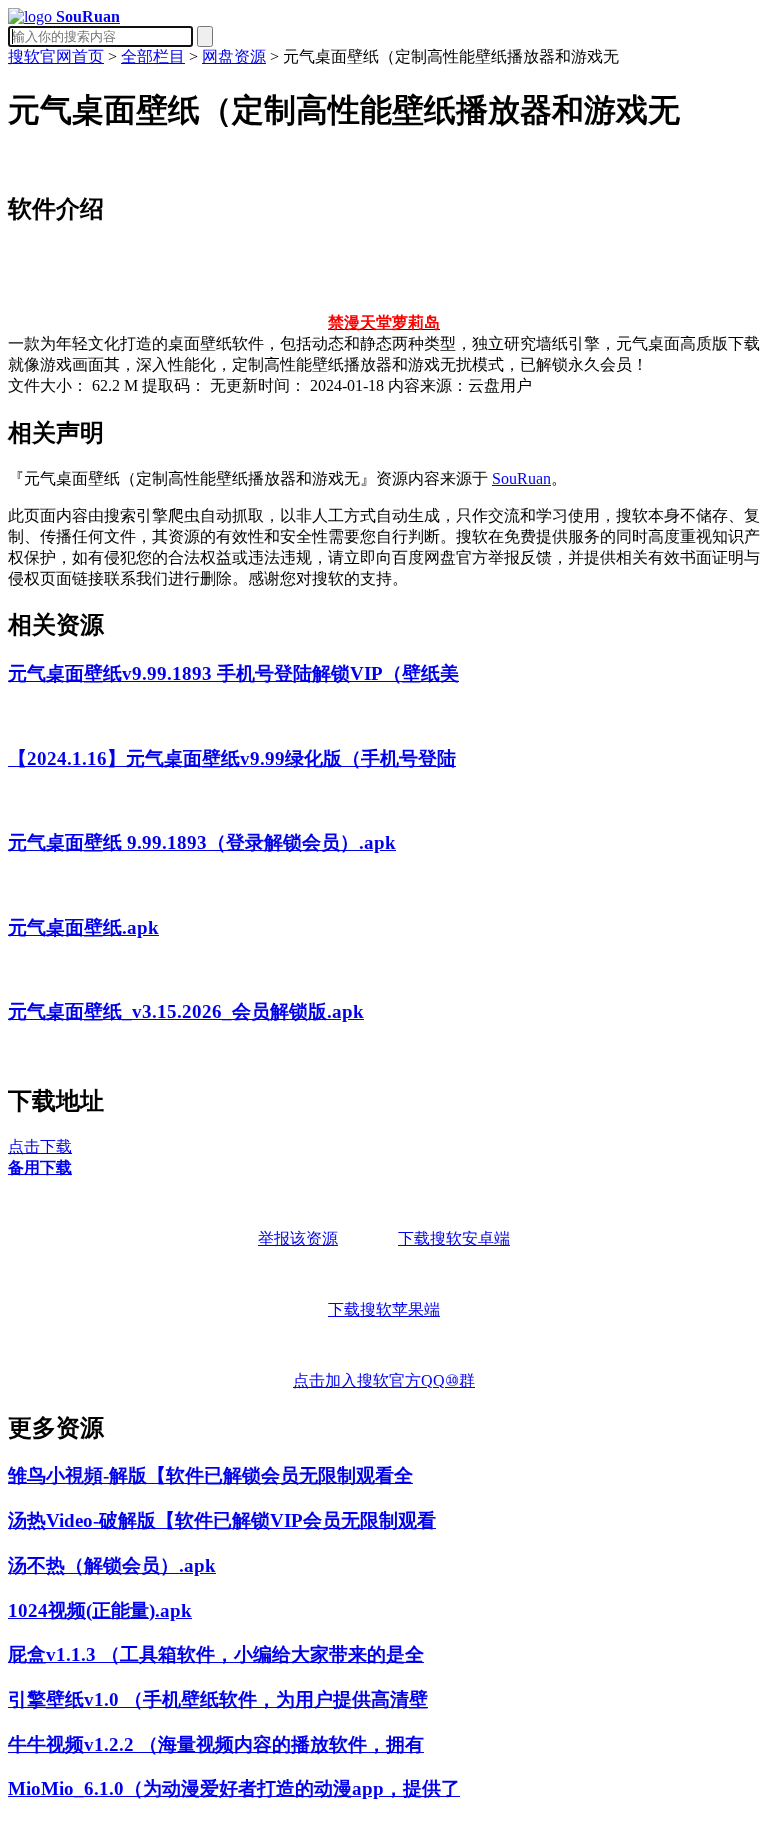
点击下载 (40, 1146)
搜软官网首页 (56, 56)
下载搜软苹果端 (384, 1309)
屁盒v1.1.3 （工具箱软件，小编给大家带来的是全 (216, 1654)
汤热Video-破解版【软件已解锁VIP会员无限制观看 (222, 1520)
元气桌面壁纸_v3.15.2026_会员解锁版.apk (186, 1011)
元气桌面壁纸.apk (83, 927)
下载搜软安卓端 (454, 1238)
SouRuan (521, 478)
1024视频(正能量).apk (100, 1610)
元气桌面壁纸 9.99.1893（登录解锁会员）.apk (202, 842)
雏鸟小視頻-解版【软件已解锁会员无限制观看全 (210, 1475)
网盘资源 (234, 56)
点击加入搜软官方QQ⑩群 (384, 1380)
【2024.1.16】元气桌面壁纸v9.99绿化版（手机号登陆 (232, 758)
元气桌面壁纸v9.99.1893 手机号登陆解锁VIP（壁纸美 (233, 673)
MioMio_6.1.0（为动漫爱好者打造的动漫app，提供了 (234, 1788)
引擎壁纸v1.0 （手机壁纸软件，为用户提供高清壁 (218, 1699)
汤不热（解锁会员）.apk (112, 1565)
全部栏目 (153, 56)
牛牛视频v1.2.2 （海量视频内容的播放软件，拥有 (216, 1744)
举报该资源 (298, 1238)
